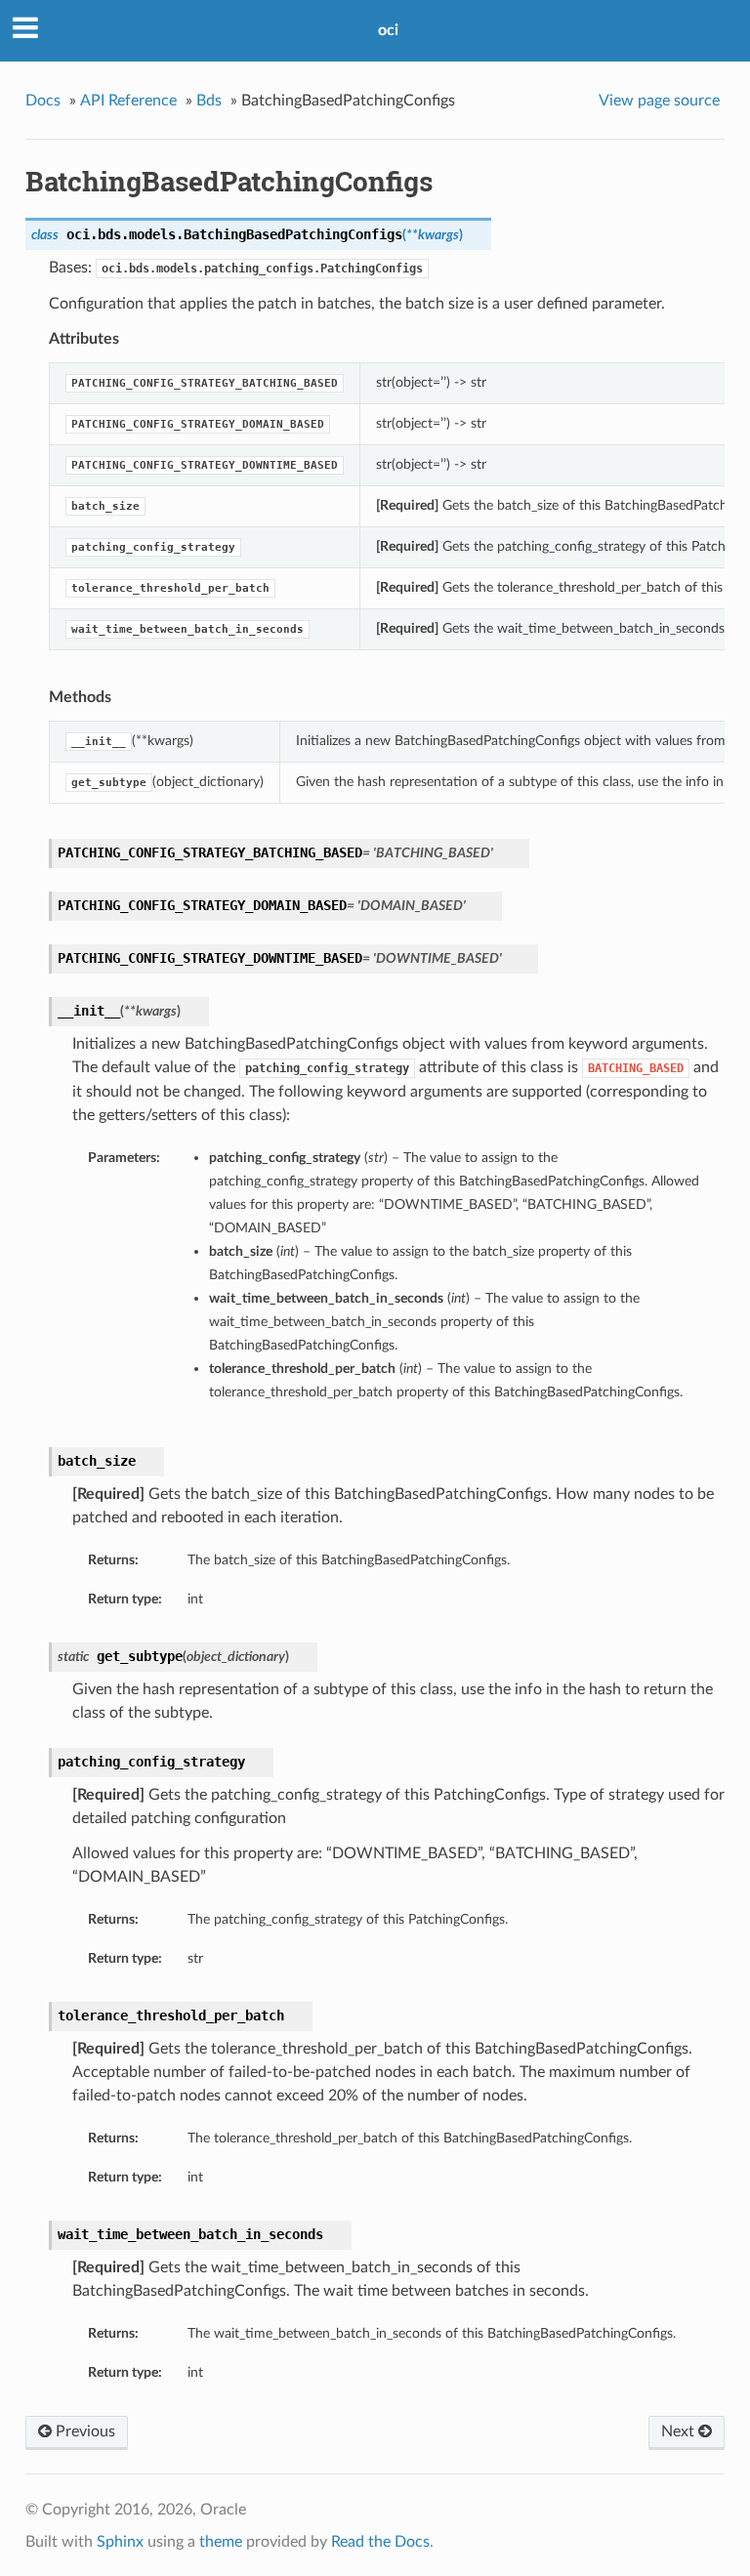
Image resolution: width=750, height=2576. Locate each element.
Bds (209, 101)
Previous (83, 2431)
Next (680, 2431)
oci (388, 30)
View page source (659, 101)
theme (221, 2542)
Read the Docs (380, 2542)
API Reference (128, 101)
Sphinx (120, 2542)
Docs (43, 101)
